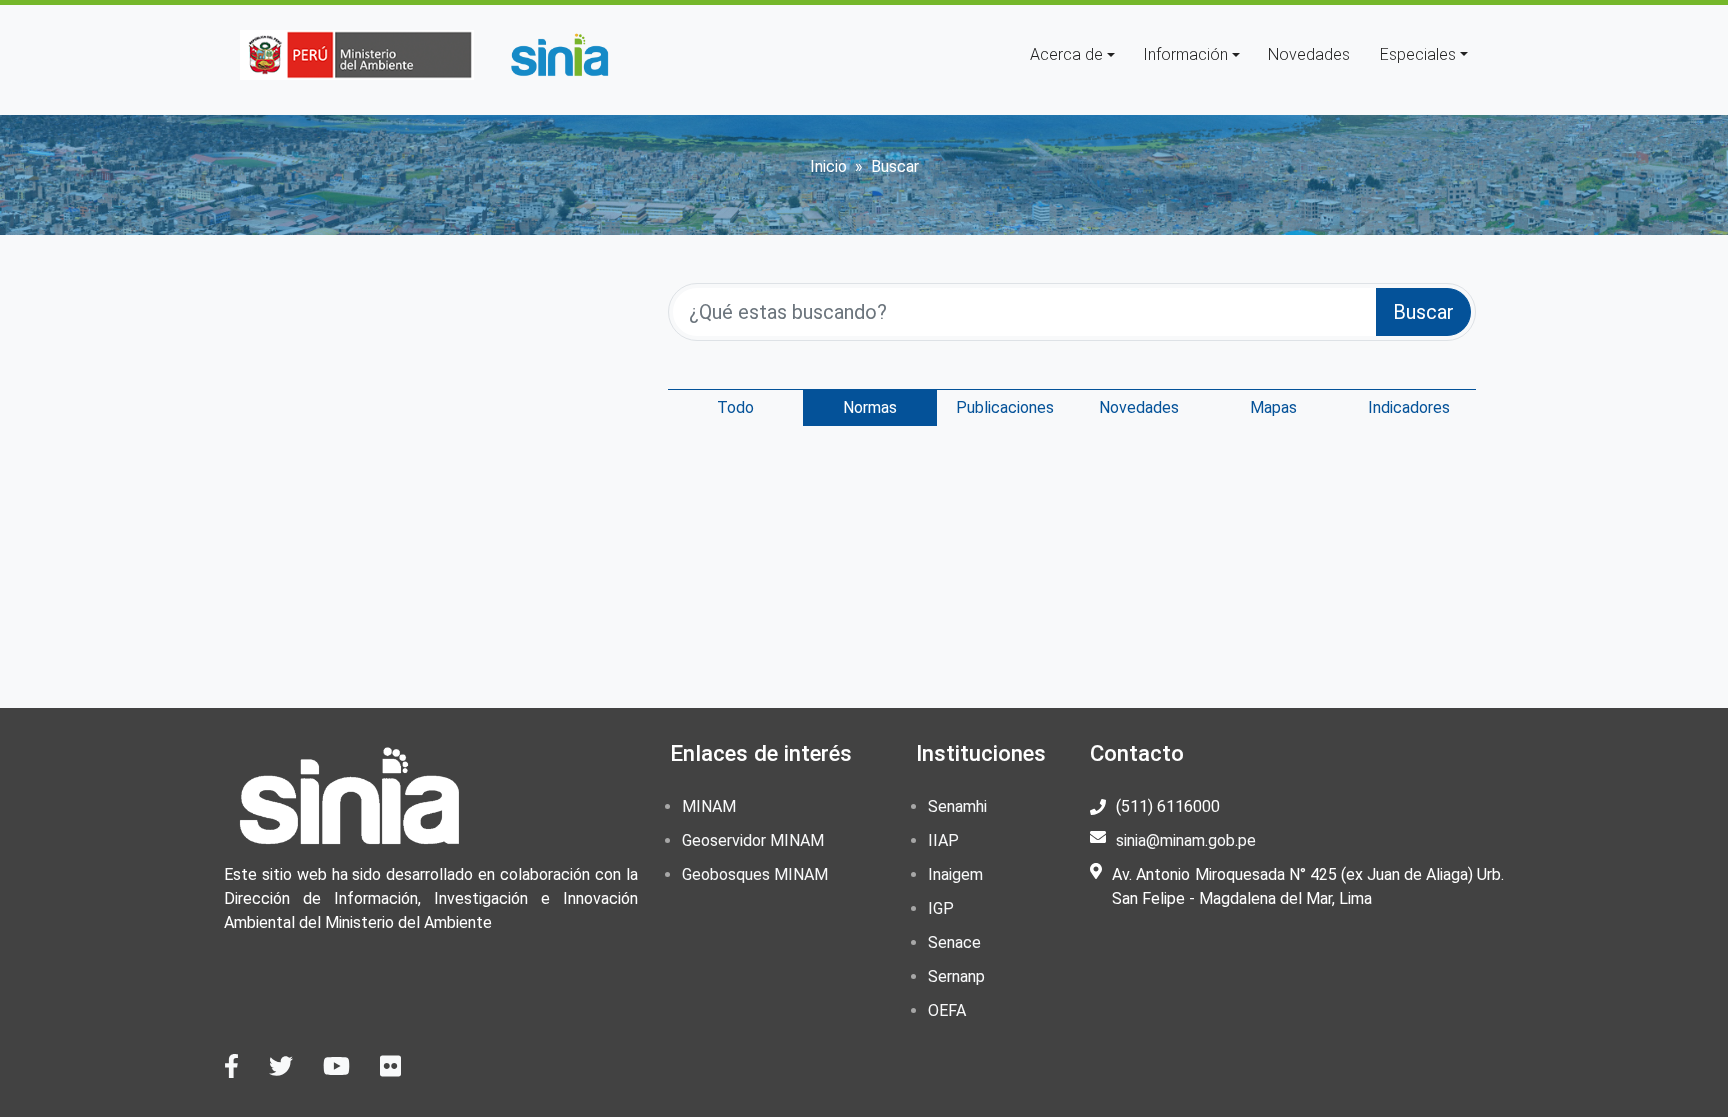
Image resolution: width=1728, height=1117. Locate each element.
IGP (941, 908)
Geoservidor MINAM (753, 840)
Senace (954, 942)
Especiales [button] (1418, 54)
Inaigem (955, 874)
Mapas (1273, 407)
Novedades (1309, 54)
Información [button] (1185, 54)
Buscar (1423, 312)
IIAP (943, 840)
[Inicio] (559, 55)
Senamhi (957, 806)
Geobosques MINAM (755, 874)
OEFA (947, 1010)
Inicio (828, 166)
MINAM (709, 806)
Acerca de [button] (1066, 54)
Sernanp (956, 976)
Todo (735, 407)
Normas (870, 407)
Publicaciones (1005, 407)
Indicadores (1409, 407)
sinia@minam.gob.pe (1186, 840)
